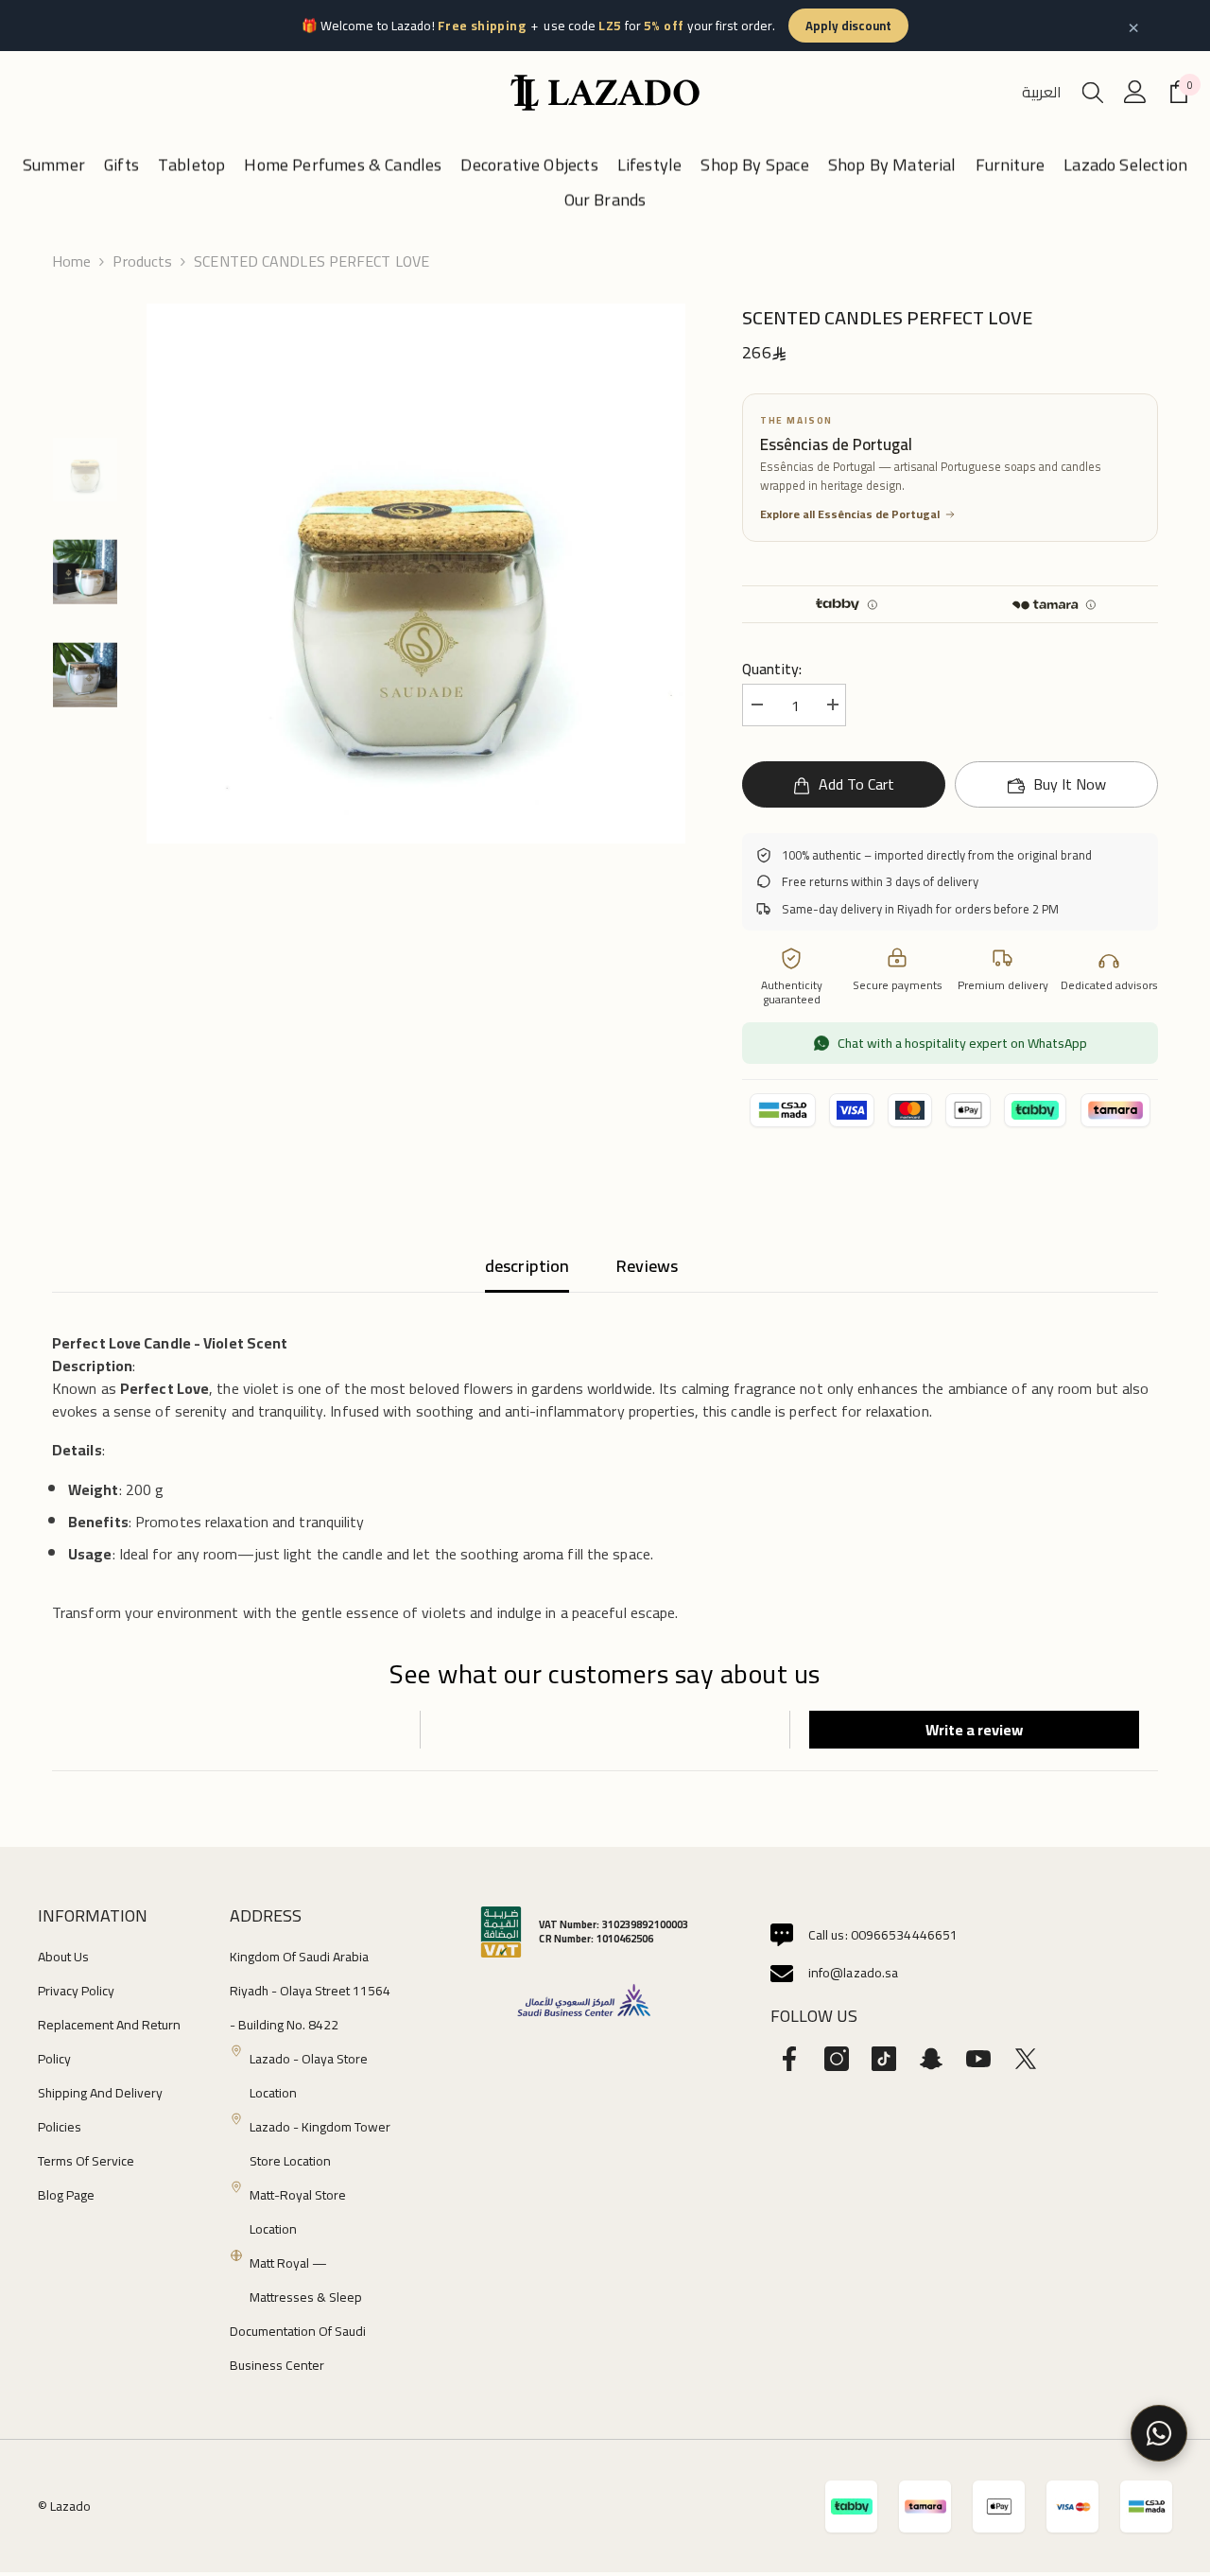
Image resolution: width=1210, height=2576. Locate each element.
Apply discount (848, 26)
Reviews (647, 1266)
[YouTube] (978, 2059)
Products (142, 261)
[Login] (1135, 92)
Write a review (974, 1730)
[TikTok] (884, 2059)
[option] (416, 574)
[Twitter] (1026, 2059)
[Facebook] (789, 2059)
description (527, 1266)
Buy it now (1070, 784)
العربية (1042, 92)
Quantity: (772, 669)
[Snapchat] (931, 2059)
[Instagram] (837, 2059)
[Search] (1093, 92)
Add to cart (856, 784)
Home (71, 261)
